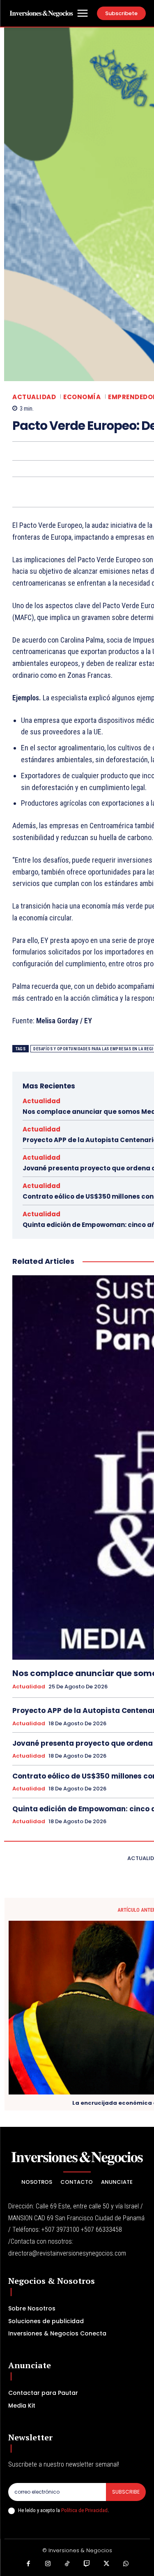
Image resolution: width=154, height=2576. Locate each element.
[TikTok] (67, 2564)
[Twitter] (106, 2564)
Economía (82, 397)
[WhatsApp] (126, 2564)
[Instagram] (48, 2564)
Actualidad (34, 397)
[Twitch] (87, 2564)
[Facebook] (28, 2564)
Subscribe (126, 2492)
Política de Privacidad (84, 2510)
